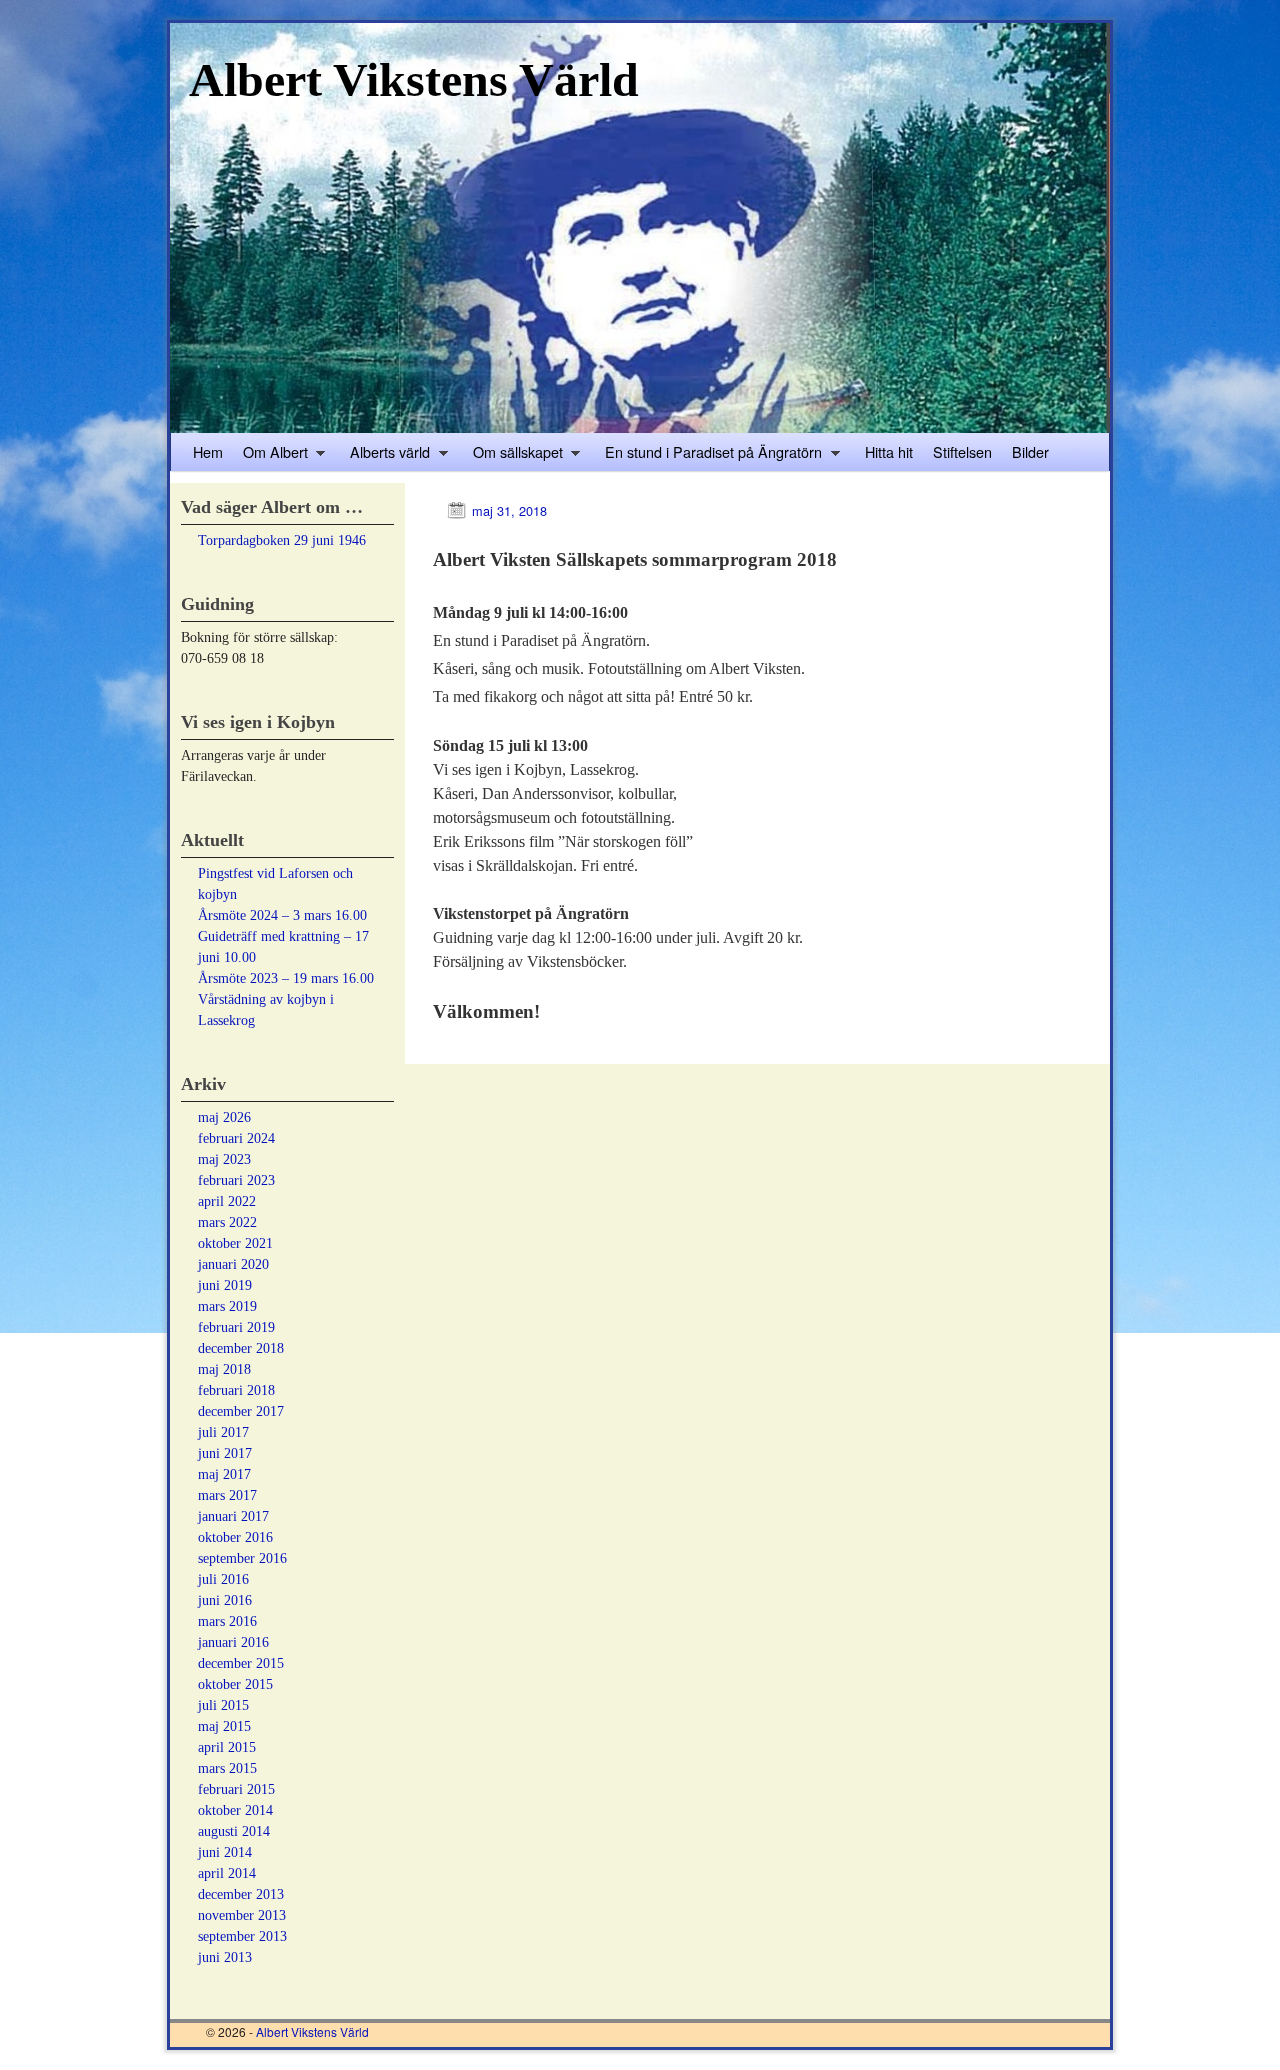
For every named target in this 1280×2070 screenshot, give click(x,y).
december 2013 (241, 1894)
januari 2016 (233, 1642)
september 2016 (242, 1558)
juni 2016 (225, 1600)
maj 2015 (224, 1726)
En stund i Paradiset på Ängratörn (708, 456)
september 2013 (242, 1936)
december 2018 (241, 1348)
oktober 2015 (235, 1684)
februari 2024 (236, 1138)
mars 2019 (227, 1306)
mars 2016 (227, 1621)
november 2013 (242, 1915)
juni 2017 (225, 1453)
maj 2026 (224, 1117)
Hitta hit (889, 451)
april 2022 (227, 1201)
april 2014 (227, 1873)
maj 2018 (224, 1369)
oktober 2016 (235, 1537)
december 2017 (241, 1411)
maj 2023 (224, 1159)
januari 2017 (233, 1516)
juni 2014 (225, 1852)
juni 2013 (225, 1957)
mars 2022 (227, 1222)
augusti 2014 (234, 1831)
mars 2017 (227, 1495)
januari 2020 (233, 1264)
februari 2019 (236, 1327)
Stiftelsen (962, 451)
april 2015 (227, 1747)
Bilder (1030, 451)
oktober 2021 (235, 1243)
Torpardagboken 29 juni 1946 (282, 540)
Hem (208, 451)
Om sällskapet (513, 456)
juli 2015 (223, 1705)
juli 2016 (223, 1579)
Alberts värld (385, 456)
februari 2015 (236, 1789)
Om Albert (270, 456)
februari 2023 (236, 1180)
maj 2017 (224, 1474)
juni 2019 (225, 1285)
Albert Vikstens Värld (414, 79)
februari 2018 (236, 1390)
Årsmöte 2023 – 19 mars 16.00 (286, 978)
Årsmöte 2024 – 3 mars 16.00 (282, 915)
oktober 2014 (235, 1810)
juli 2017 (223, 1432)
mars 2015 (227, 1768)
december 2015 (241, 1663)
